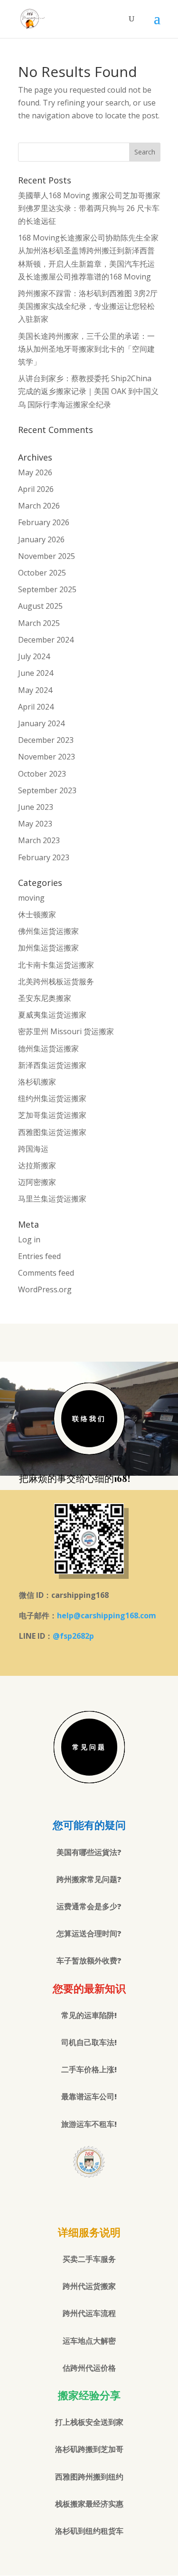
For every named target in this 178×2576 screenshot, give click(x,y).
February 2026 (44, 522)
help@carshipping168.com (107, 1615)
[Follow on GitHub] (108, 2200)
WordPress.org (45, 1289)
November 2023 (47, 757)
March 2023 (39, 840)
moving (31, 898)
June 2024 (36, 673)
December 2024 (46, 640)
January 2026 (41, 539)
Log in (29, 1240)
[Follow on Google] (89, 2200)
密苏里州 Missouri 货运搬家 (66, 1031)
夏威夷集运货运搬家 (52, 1015)
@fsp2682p (73, 1636)
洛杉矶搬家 (37, 1082)
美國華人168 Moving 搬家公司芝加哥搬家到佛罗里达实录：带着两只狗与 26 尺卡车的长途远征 (89, 208)
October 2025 (42, 573)
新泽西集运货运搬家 (52, 1065)
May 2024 (35, 690)
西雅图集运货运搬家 (52, 1132)
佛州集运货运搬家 (48, 931)
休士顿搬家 (37, 914)
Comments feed (46, 1273)
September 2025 (47, 589)
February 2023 (44, 857)
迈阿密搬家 (37, 1182)
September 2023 (47, 790)
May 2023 (35, 824)
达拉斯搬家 (37, 1165)
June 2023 (36, 807)
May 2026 (35, 472)
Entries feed (39, 1256)
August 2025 (40, 606)
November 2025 (47, 556)
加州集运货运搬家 (48, 948)
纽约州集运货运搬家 (52, 1098)
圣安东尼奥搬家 (45, 998)
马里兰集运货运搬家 (52, 1199)
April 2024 (36, 707)
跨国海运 (33, 1149)
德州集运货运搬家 (48, 1048)
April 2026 (36, 489)
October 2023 (42, 774)
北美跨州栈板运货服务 (56, 981)
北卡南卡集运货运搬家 (56, 965)
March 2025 (39, 623)
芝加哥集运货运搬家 (52, 1115)
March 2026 (39, 506)
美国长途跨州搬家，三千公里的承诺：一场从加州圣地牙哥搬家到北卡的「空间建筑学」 (86, 349)
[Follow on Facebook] (70, 2200)
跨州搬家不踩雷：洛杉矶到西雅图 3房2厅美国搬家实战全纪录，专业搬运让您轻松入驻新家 (88, 306)
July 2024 (34, 656)
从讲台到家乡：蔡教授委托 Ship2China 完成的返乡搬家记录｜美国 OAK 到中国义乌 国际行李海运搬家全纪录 (88, 391)
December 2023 (46, 740)
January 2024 (41, 723)
